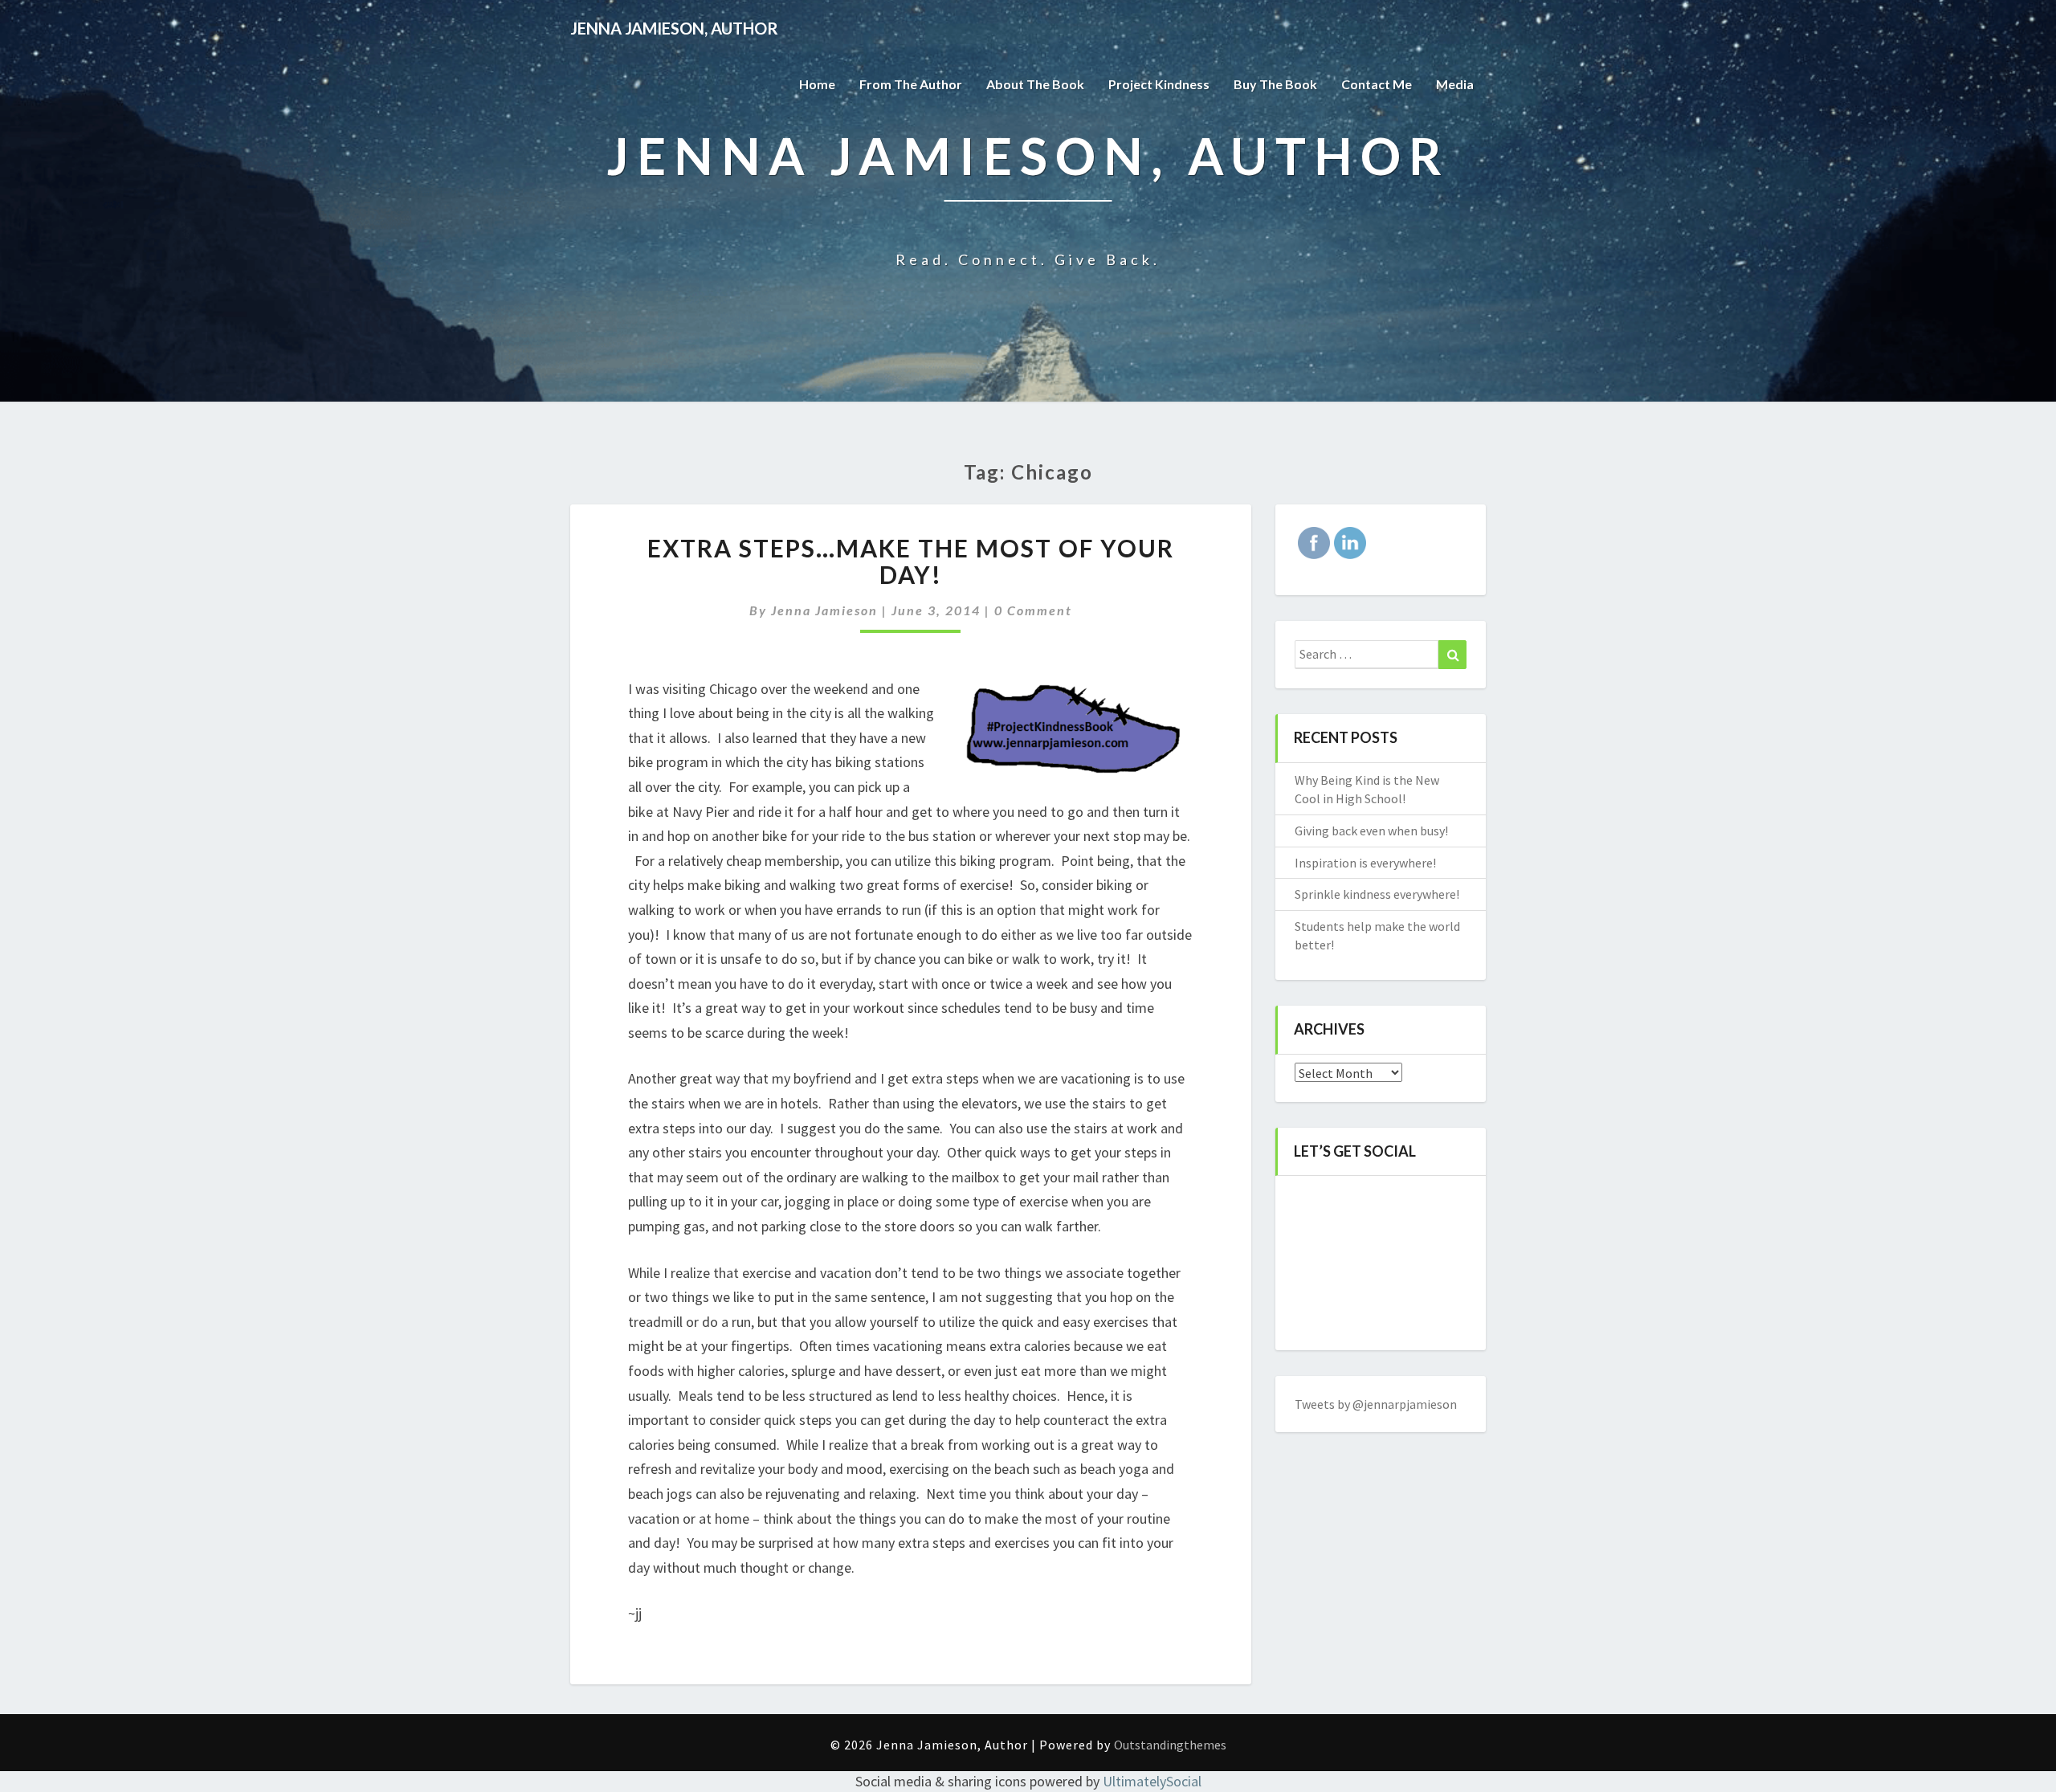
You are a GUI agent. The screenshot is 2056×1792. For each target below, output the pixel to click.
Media (1455, 84)
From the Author (911, 84)
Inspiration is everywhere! (1365, 863)
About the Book (1035, 84)
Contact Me (1377, 84)
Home (817, 84)
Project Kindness (1159, 84)
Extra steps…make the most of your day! (911, 561)
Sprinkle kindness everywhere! (1377, 894)
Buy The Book (1275, 84)
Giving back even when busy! (1371, 831)
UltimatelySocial (1152, 1781)
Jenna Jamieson (824, 610)
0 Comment (1033, 610)
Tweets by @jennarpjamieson (1376, 1404)
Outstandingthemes (1170, 1745)
